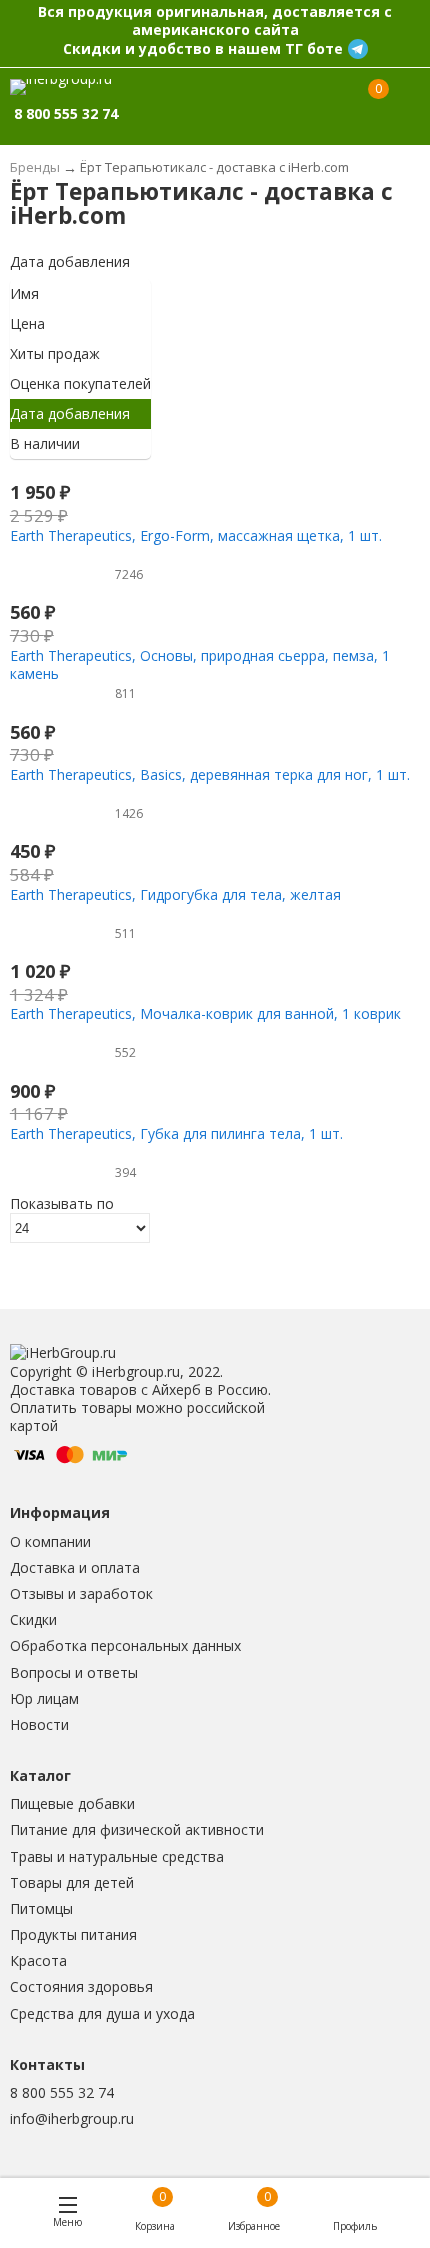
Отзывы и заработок (81, 1593)
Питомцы (41, 1908)
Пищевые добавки (72, 1803)
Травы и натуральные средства (117, 1856)
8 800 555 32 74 (62, 2092)
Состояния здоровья (81, 1986)
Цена (27, 323)
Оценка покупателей (80, 383)
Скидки (33, 1619)
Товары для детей (72, 1882)
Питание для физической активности (137, 1829)
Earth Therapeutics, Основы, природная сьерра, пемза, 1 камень (200, 664)
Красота (38, 1960)
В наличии (45, 443)
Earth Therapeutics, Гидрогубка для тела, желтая (175, 894)
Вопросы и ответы (74, 1672)
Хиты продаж (55, 353)
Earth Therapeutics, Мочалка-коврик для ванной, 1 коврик (205, 1013)
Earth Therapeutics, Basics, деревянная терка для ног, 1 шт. (210, 774)
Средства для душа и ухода (102, 2013)
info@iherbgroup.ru (72, 2118)
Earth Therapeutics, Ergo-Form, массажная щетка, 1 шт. (196, 535)
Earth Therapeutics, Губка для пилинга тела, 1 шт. (176, 1133)
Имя (24, 293)
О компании (50, 1541)
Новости (39, 1724)
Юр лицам (44, 1698)
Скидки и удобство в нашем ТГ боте (203, 48)
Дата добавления (70, 261)
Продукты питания (73, 1934)
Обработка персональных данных (125, 1645)
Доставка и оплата (75, 1567)
